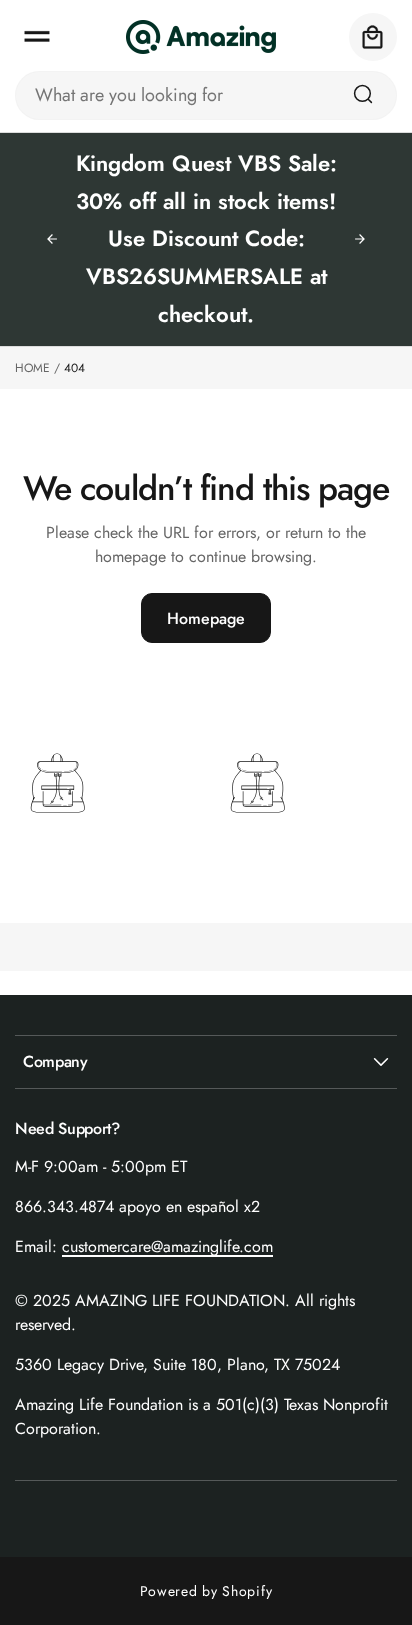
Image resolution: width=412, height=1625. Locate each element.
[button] (37, 37)
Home (32, 368)
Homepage (206, 618)
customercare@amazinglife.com (167, 1246)
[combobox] (206, 95)
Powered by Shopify (206, 1591)
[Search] (363, 94)
